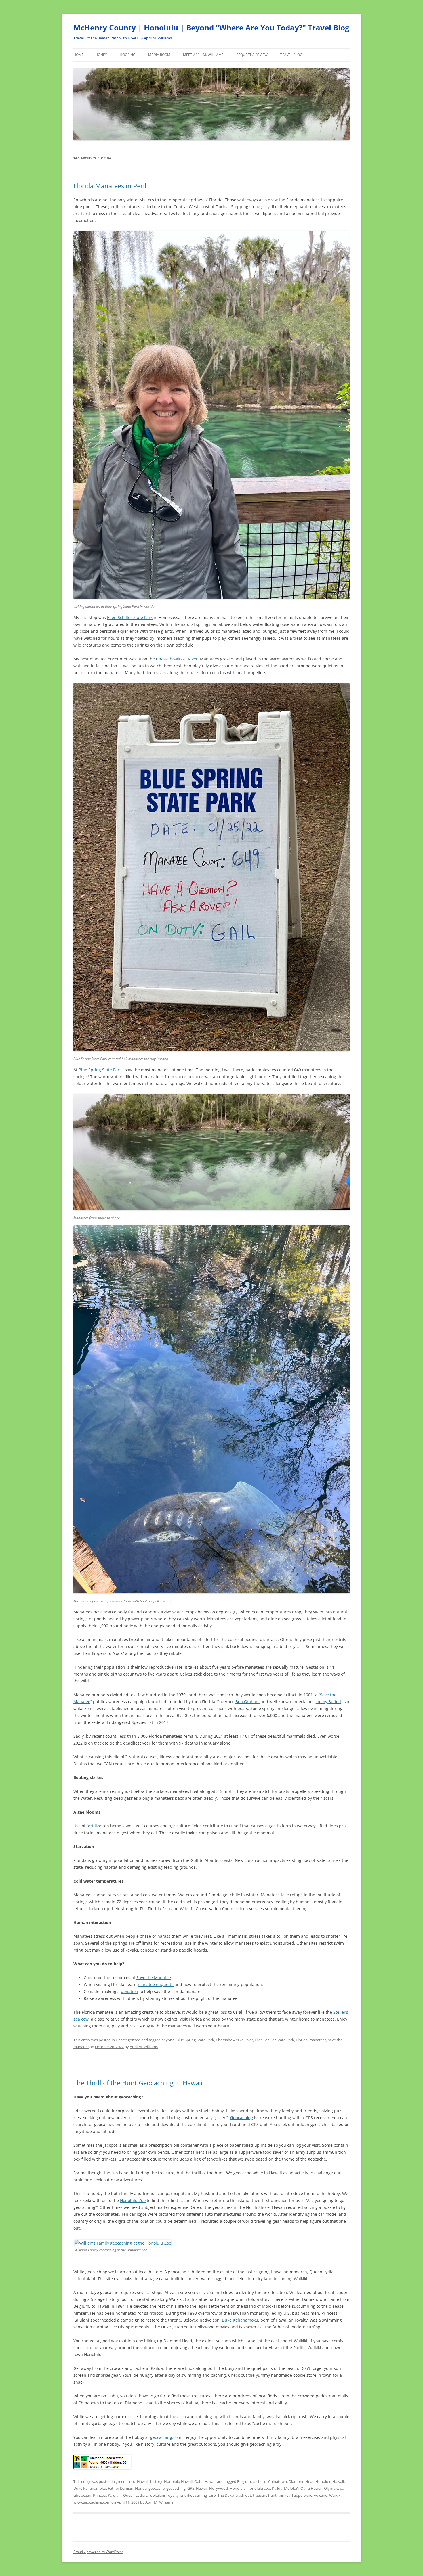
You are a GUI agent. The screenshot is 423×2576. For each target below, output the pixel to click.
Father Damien (121, 2488)
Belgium (244, 2481)
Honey (101, 55)
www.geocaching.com (92, 2502)
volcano (321, 2495)
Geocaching (242, 2118)
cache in (260, 2481)
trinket (284, 2495)
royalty (173, 2495)
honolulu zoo (259, 2488)
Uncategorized (128, 2040)
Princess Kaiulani (107, 2495)
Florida (302, 2040)
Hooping (128, 55)
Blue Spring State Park (100, 1070)
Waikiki (335, 2495)
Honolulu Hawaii (178, 2481)
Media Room (159, 55)
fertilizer (95, 1826)
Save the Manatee (154, 1978)
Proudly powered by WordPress (98, 2552)
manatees (318, 2040)
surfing (201, 2495)
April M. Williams (144, 2047)
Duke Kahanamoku (240, 2320)
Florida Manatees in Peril (110, 186)
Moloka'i (291, 2488)
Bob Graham (247, 1702)
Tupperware (302, 2495)
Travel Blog (291, 55)
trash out (243, 2495)
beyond (168, 2040)
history (156, 2481)
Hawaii (143, 2481)
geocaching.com (166, 2437)
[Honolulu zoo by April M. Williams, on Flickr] (123, 2243)
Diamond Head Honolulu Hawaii (316, 2481)
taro (212, 2495)
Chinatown (278, 2481)
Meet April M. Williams (203, 55)
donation (129, 1991)
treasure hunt (265, 2495)
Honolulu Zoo (133, 2200)
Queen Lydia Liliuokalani (144, 2495)
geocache (157, 2488)
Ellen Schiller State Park (130, 617)
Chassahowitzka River (177, 659)
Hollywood (219, 2488)
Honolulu (238, 2488)
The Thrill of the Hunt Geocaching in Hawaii (138, 2083)
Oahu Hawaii (205, 2481)
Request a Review (252, 55)
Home (79, 55)
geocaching (176, 2488)
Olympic (331, 2488)
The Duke (226, 2495)
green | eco (125, 2481)
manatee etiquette (156, 1984)
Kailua (277, 2488)
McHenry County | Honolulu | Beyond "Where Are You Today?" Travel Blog (211, 28)
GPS (191, 2488)
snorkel (187, 2495)
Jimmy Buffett (328, 1702)
